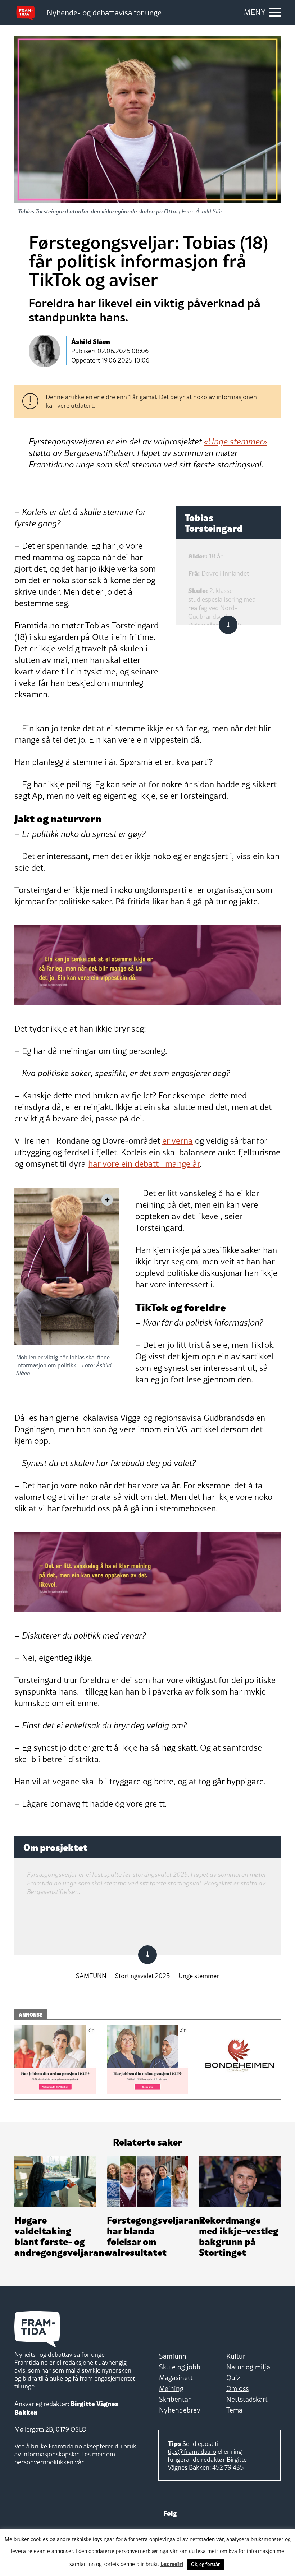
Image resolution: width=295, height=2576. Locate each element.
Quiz (233, 2378)
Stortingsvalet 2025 (142, 1976)
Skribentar (175, 2399)
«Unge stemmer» (235, 441)
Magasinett (176, 2378)
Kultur (236, 2356)
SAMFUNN (91, 1976)
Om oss (237, 2388)
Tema (234, 2410)
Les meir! (172, 2563)
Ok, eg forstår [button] (205, 2564)
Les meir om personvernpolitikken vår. (65, 2458)
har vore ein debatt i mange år (144, 1164)
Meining (171, 2388)
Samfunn (173, 2356)
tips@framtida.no (192, 2451)
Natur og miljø (248, 2367)
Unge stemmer (199, 1976)
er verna (178, 1141)
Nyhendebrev (180, 2410)
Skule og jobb (180, 2367)
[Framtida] (28, 13)
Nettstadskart (247, 2399)
